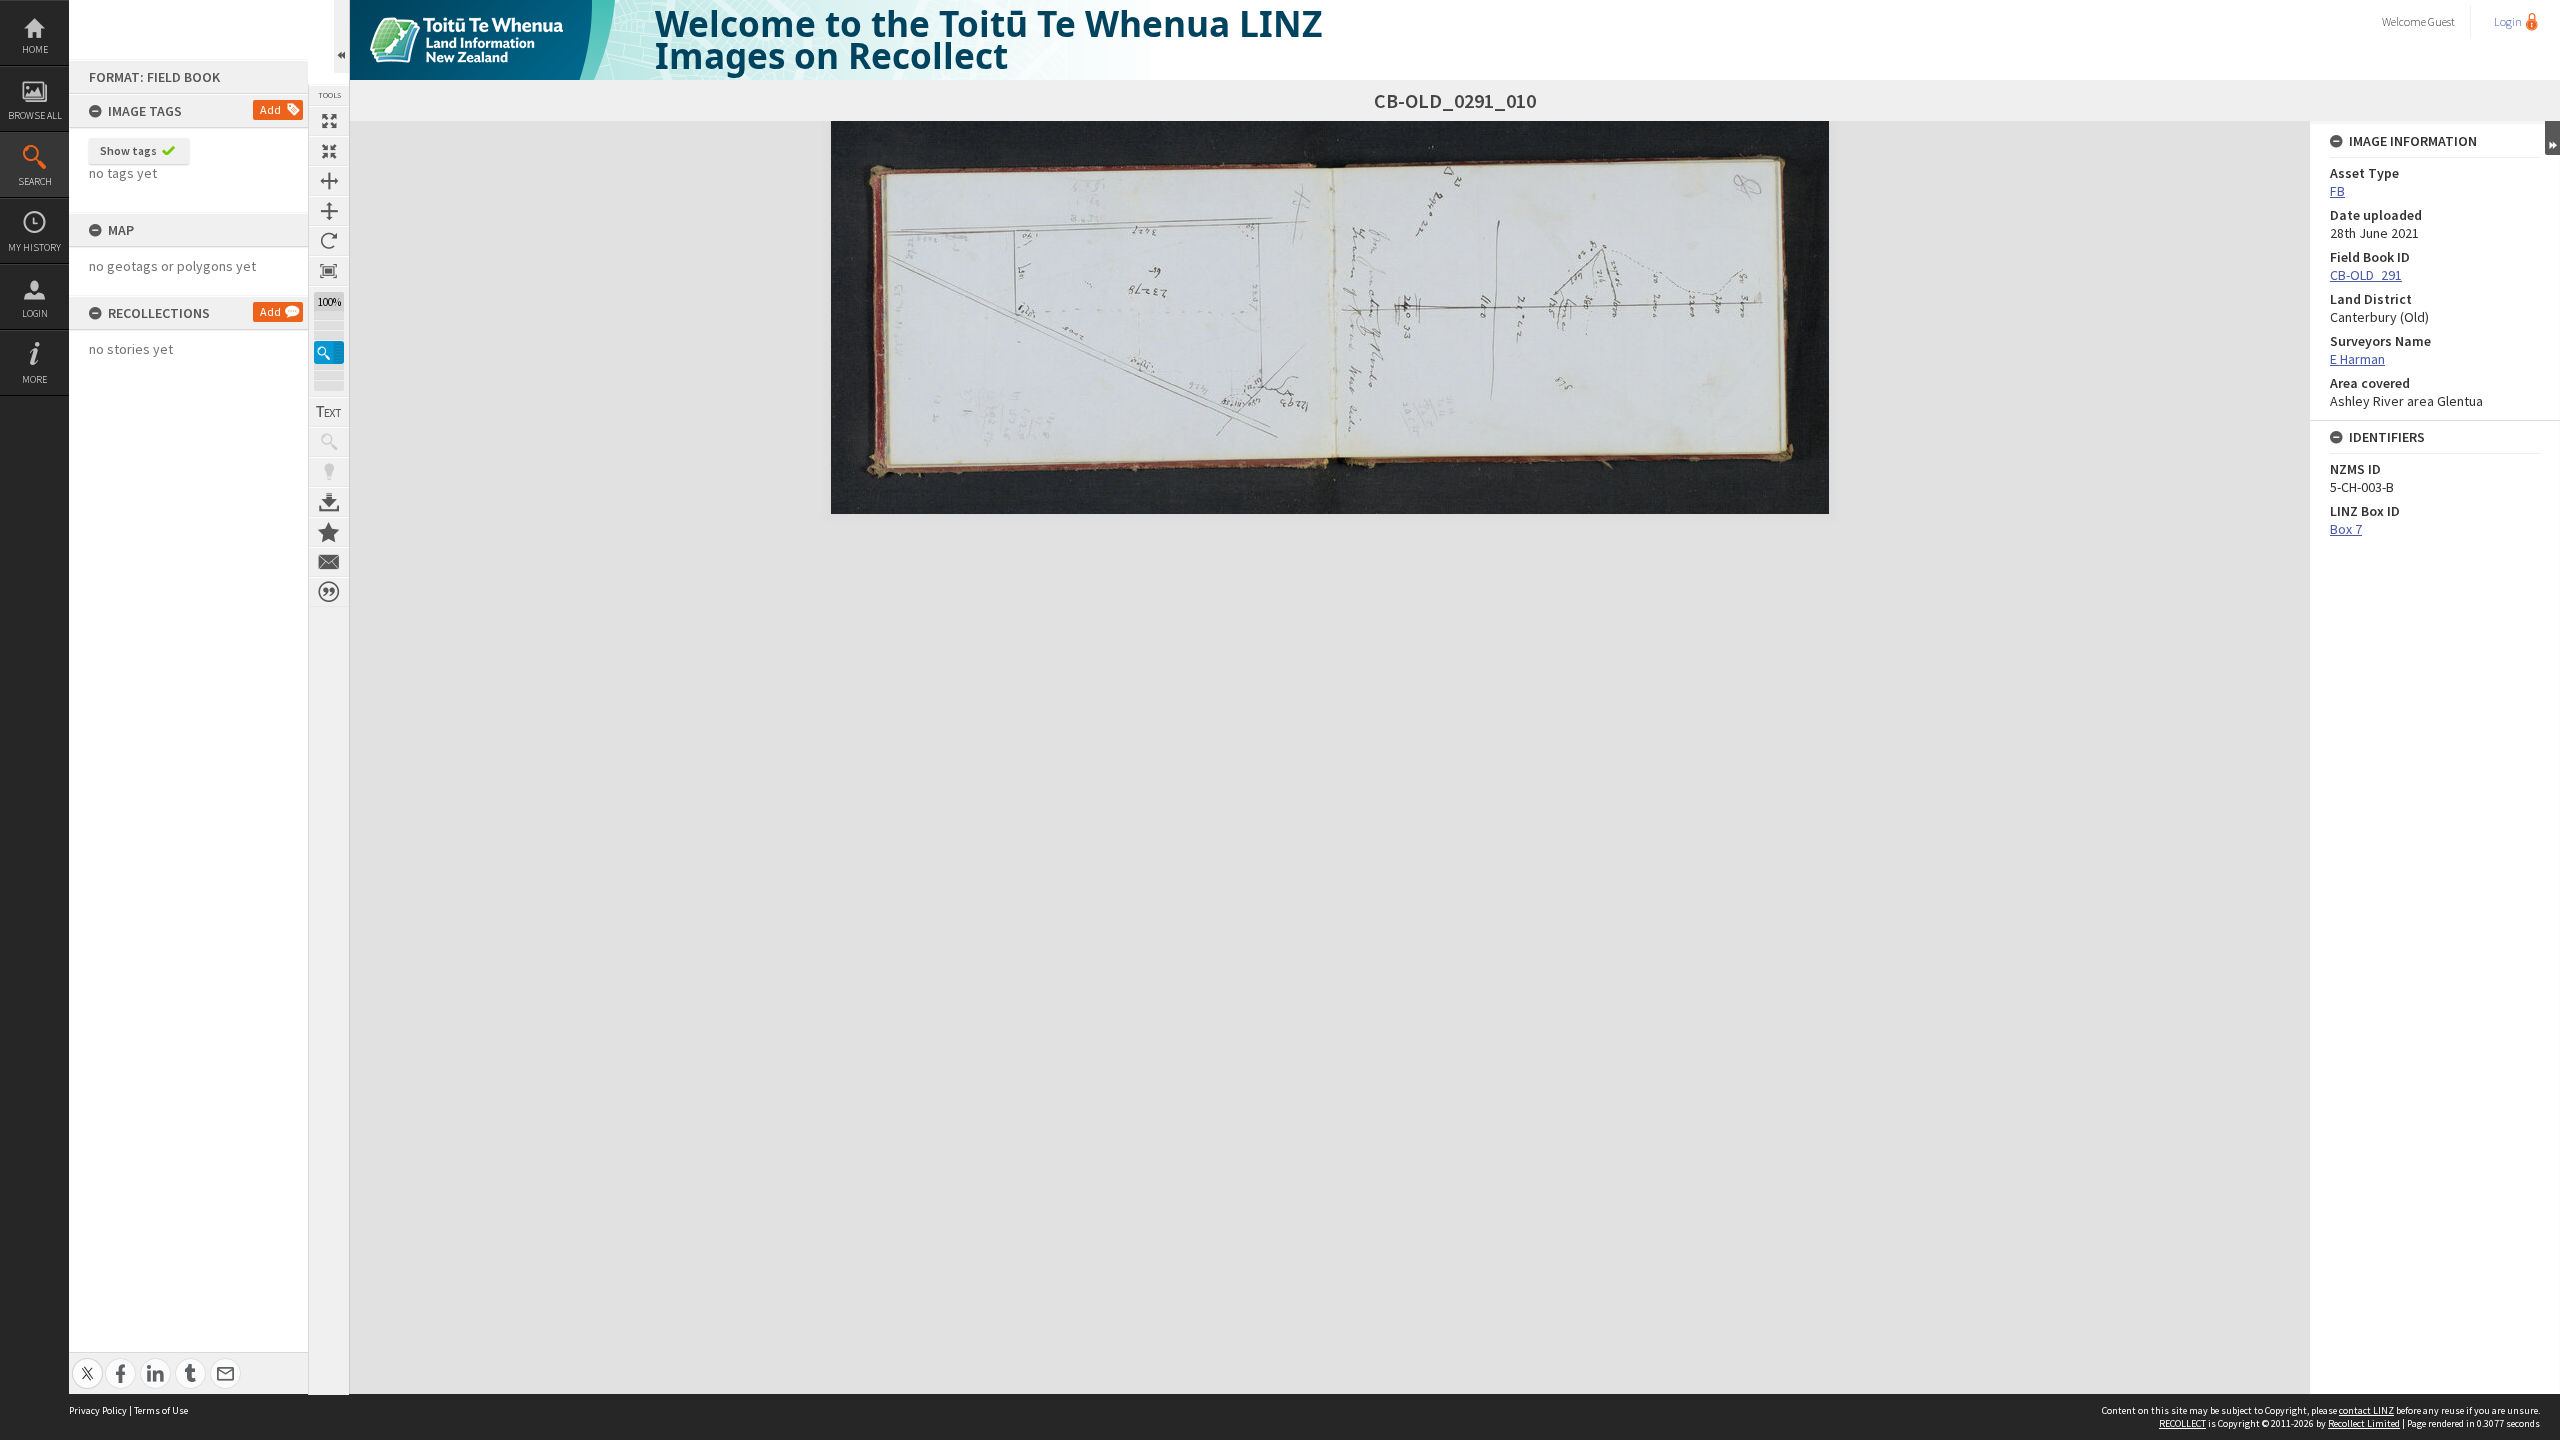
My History (34, 247)
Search (35, 181)
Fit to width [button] (329, 181)
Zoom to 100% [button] (329, 271)
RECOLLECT (2182, 1423)
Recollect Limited (2364, 1423)
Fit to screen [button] (329, 151)
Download (329, 502)
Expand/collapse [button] (2552, 138)
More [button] (34, 379)
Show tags (128, 150)
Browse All (35, 115)
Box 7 (2346, 529)
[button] (329, 352)
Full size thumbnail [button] (329, 121)
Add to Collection (329, 532)
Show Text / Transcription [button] (329, 412)
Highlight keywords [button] (329, 472)
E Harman (2357, 359)
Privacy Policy (98, 1410)
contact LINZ (2366, 1410)
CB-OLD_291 (2366, 275)
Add (270, 109)
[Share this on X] (87, 1362)
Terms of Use (161, 1410)
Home (35, 49)
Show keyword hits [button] (329, 442)
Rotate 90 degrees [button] (329, 241)
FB (2337, 191)
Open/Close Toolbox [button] (341, 36)
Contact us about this (329, 562)
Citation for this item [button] (329, 592)
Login (35, 313)
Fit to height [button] (329, 211)
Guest (2441, 21)
